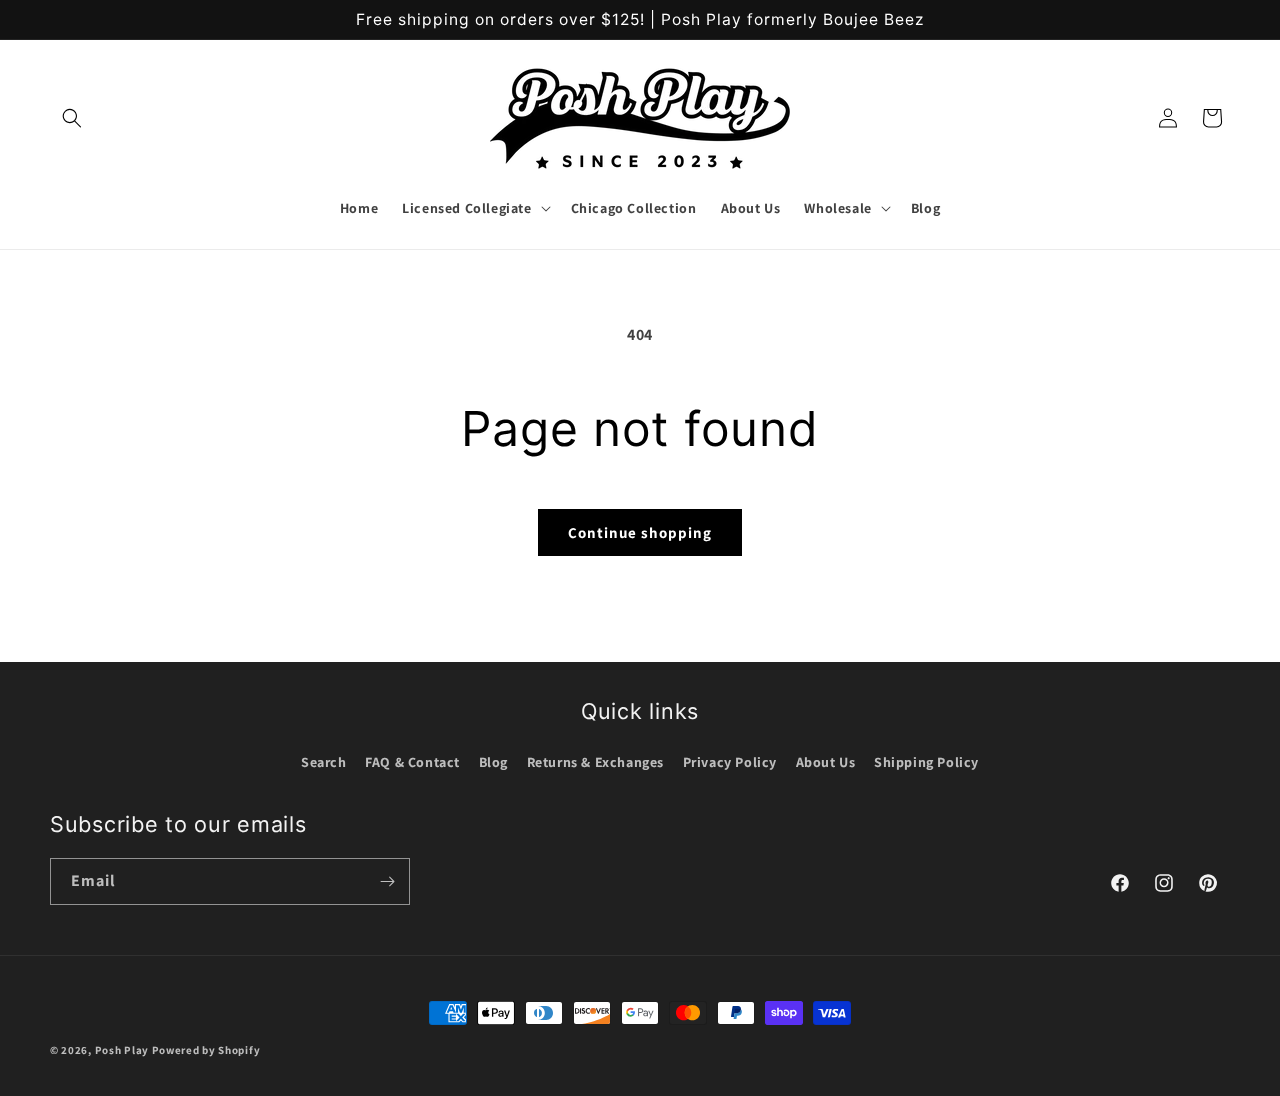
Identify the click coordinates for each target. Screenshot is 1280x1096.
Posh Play (122, 1050)
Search (324, 762)
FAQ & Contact (412, 762)
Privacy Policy (730, 762)
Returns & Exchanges (595, 762)
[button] (72, 118)
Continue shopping (640, 532)
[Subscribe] (387, 881)
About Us (826, 762)
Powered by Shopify (206, 1050)
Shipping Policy (926, 762)
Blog (493, 762)
